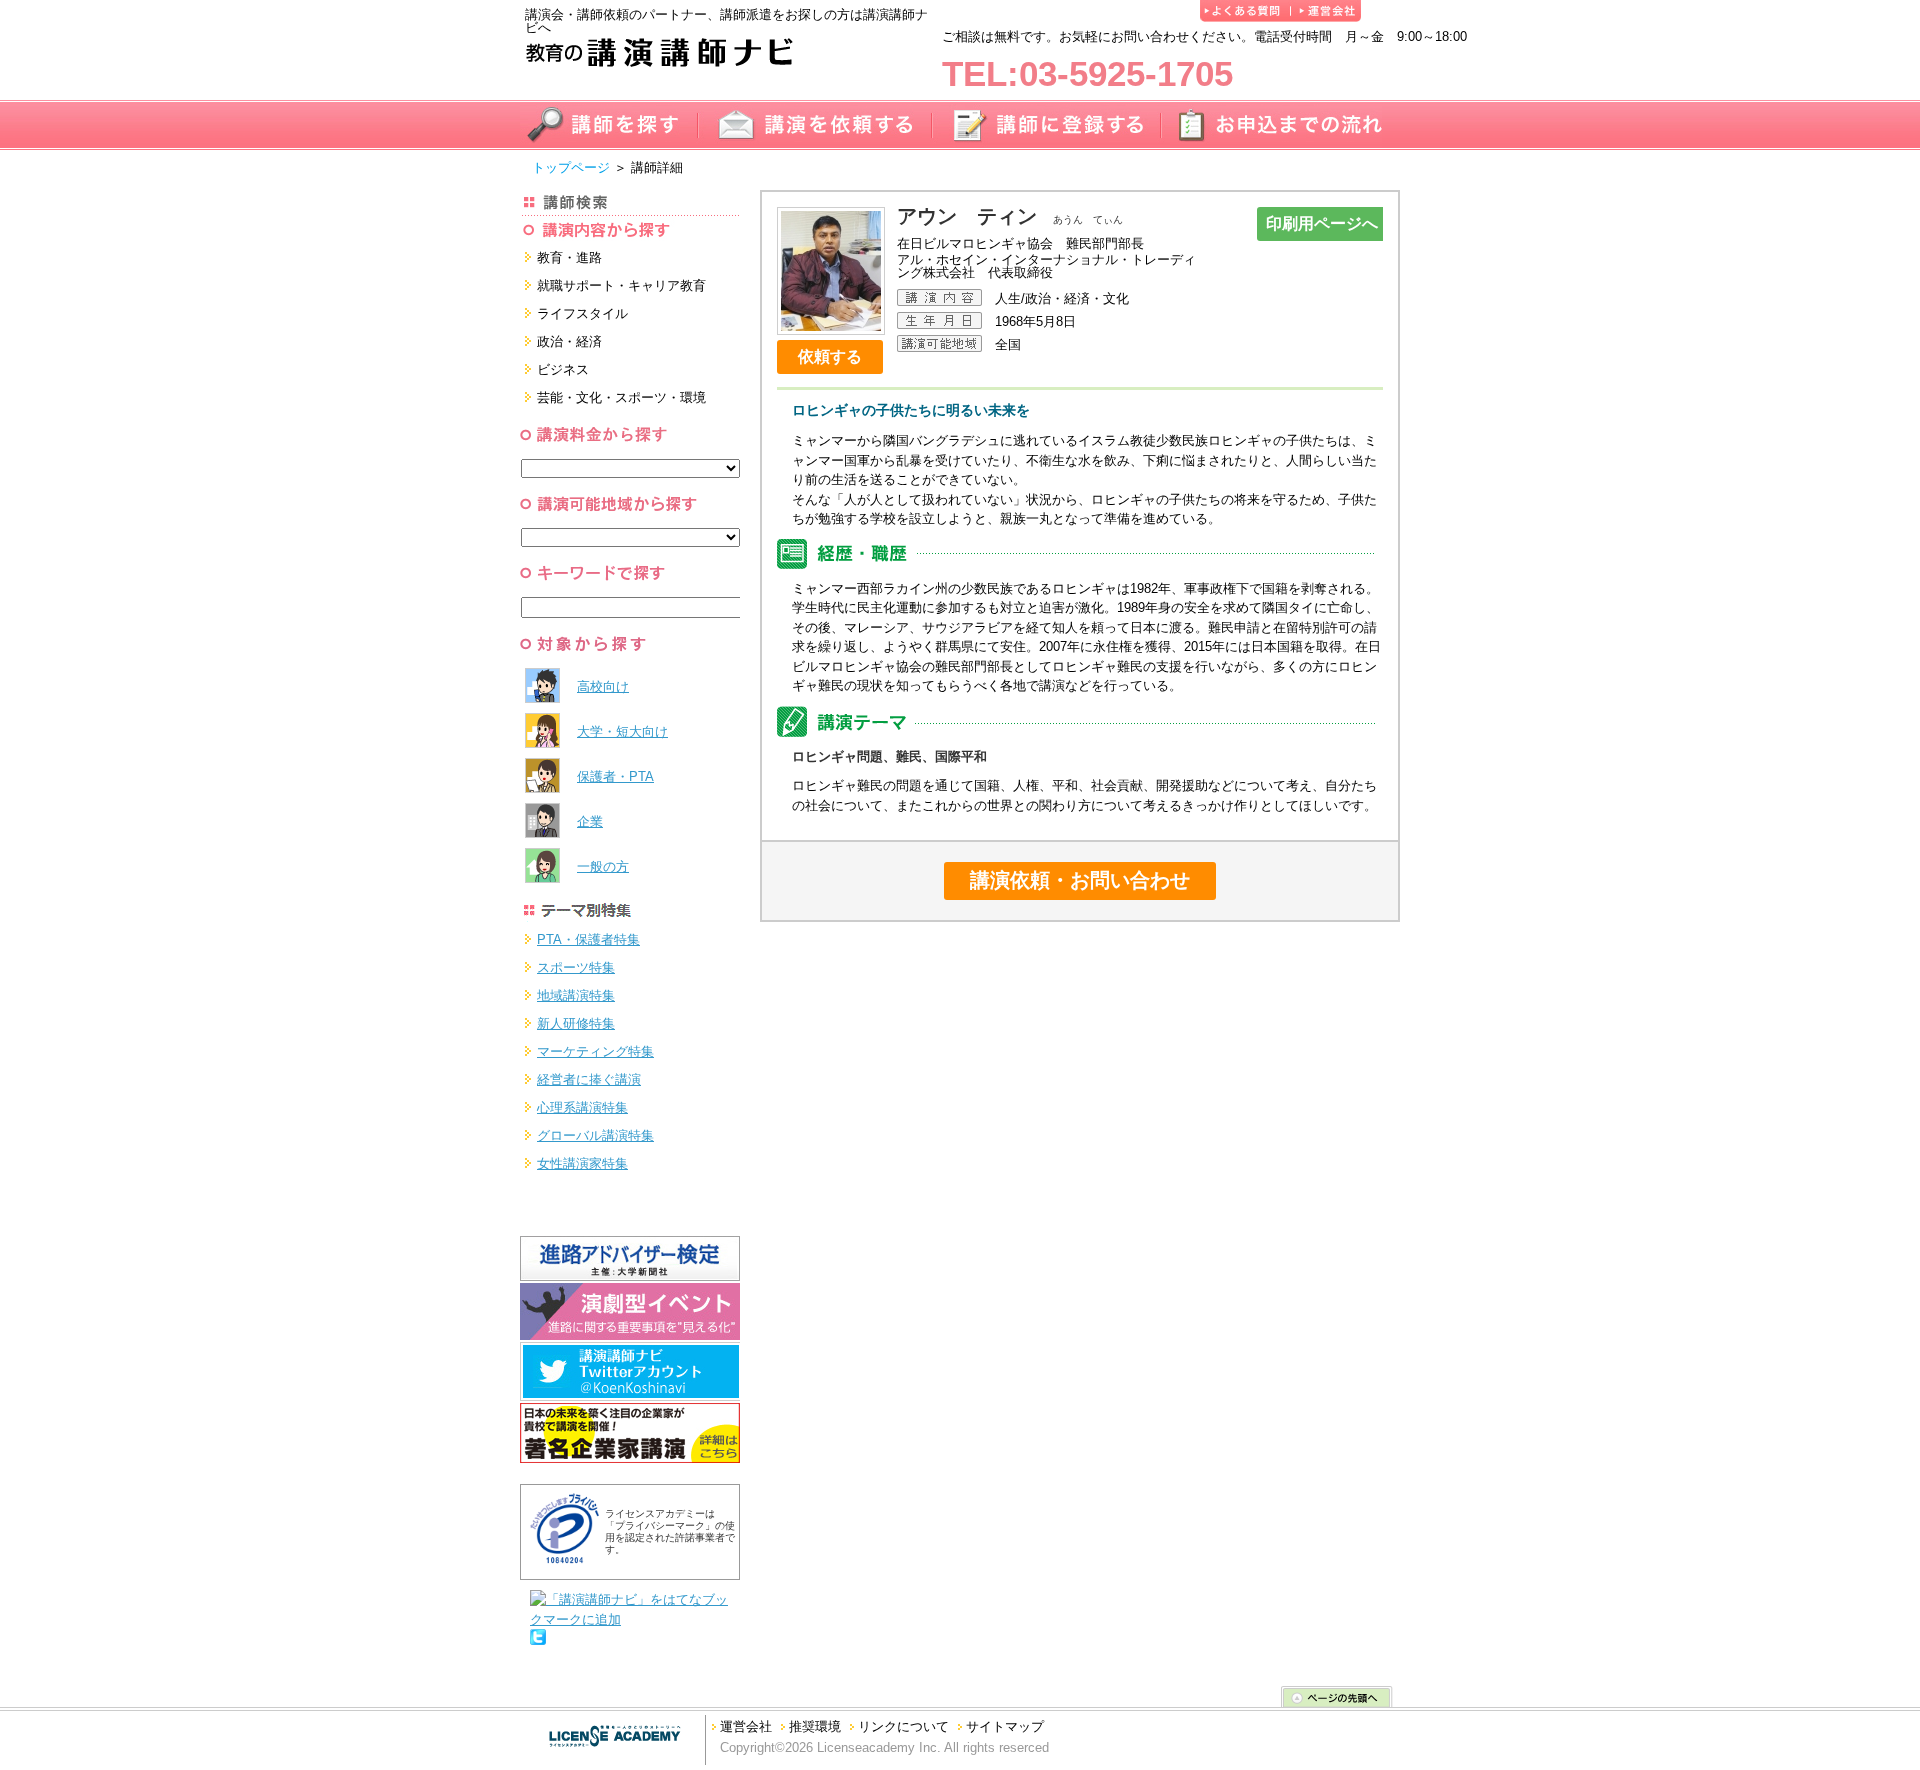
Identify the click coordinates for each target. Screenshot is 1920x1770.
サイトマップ (1005, 1726)
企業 (590, 821)
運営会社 (746, 1726)
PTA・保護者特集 (588, 939)
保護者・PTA (615, 776)
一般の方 (603, 866)
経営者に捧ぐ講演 (589, 1079)
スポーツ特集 (576, 967)
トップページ (571, 167)
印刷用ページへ (1322, 223)
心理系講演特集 (582, 1107)
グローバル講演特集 (595, 1135)
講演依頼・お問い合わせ (1080, 880)
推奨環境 (815, 1726)
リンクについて (903, 1726)
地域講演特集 (576, 995)
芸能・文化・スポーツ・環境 (621, 397)
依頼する (830, 356)
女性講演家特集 (582, 1163)
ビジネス (563, 369)
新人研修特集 (576, 1023)
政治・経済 (569, 341)
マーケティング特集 (595, 1051)
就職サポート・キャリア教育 (621, 285)
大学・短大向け (622, 731)
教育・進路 (569, 257)
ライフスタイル (582, 313)
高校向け (603, 686)
